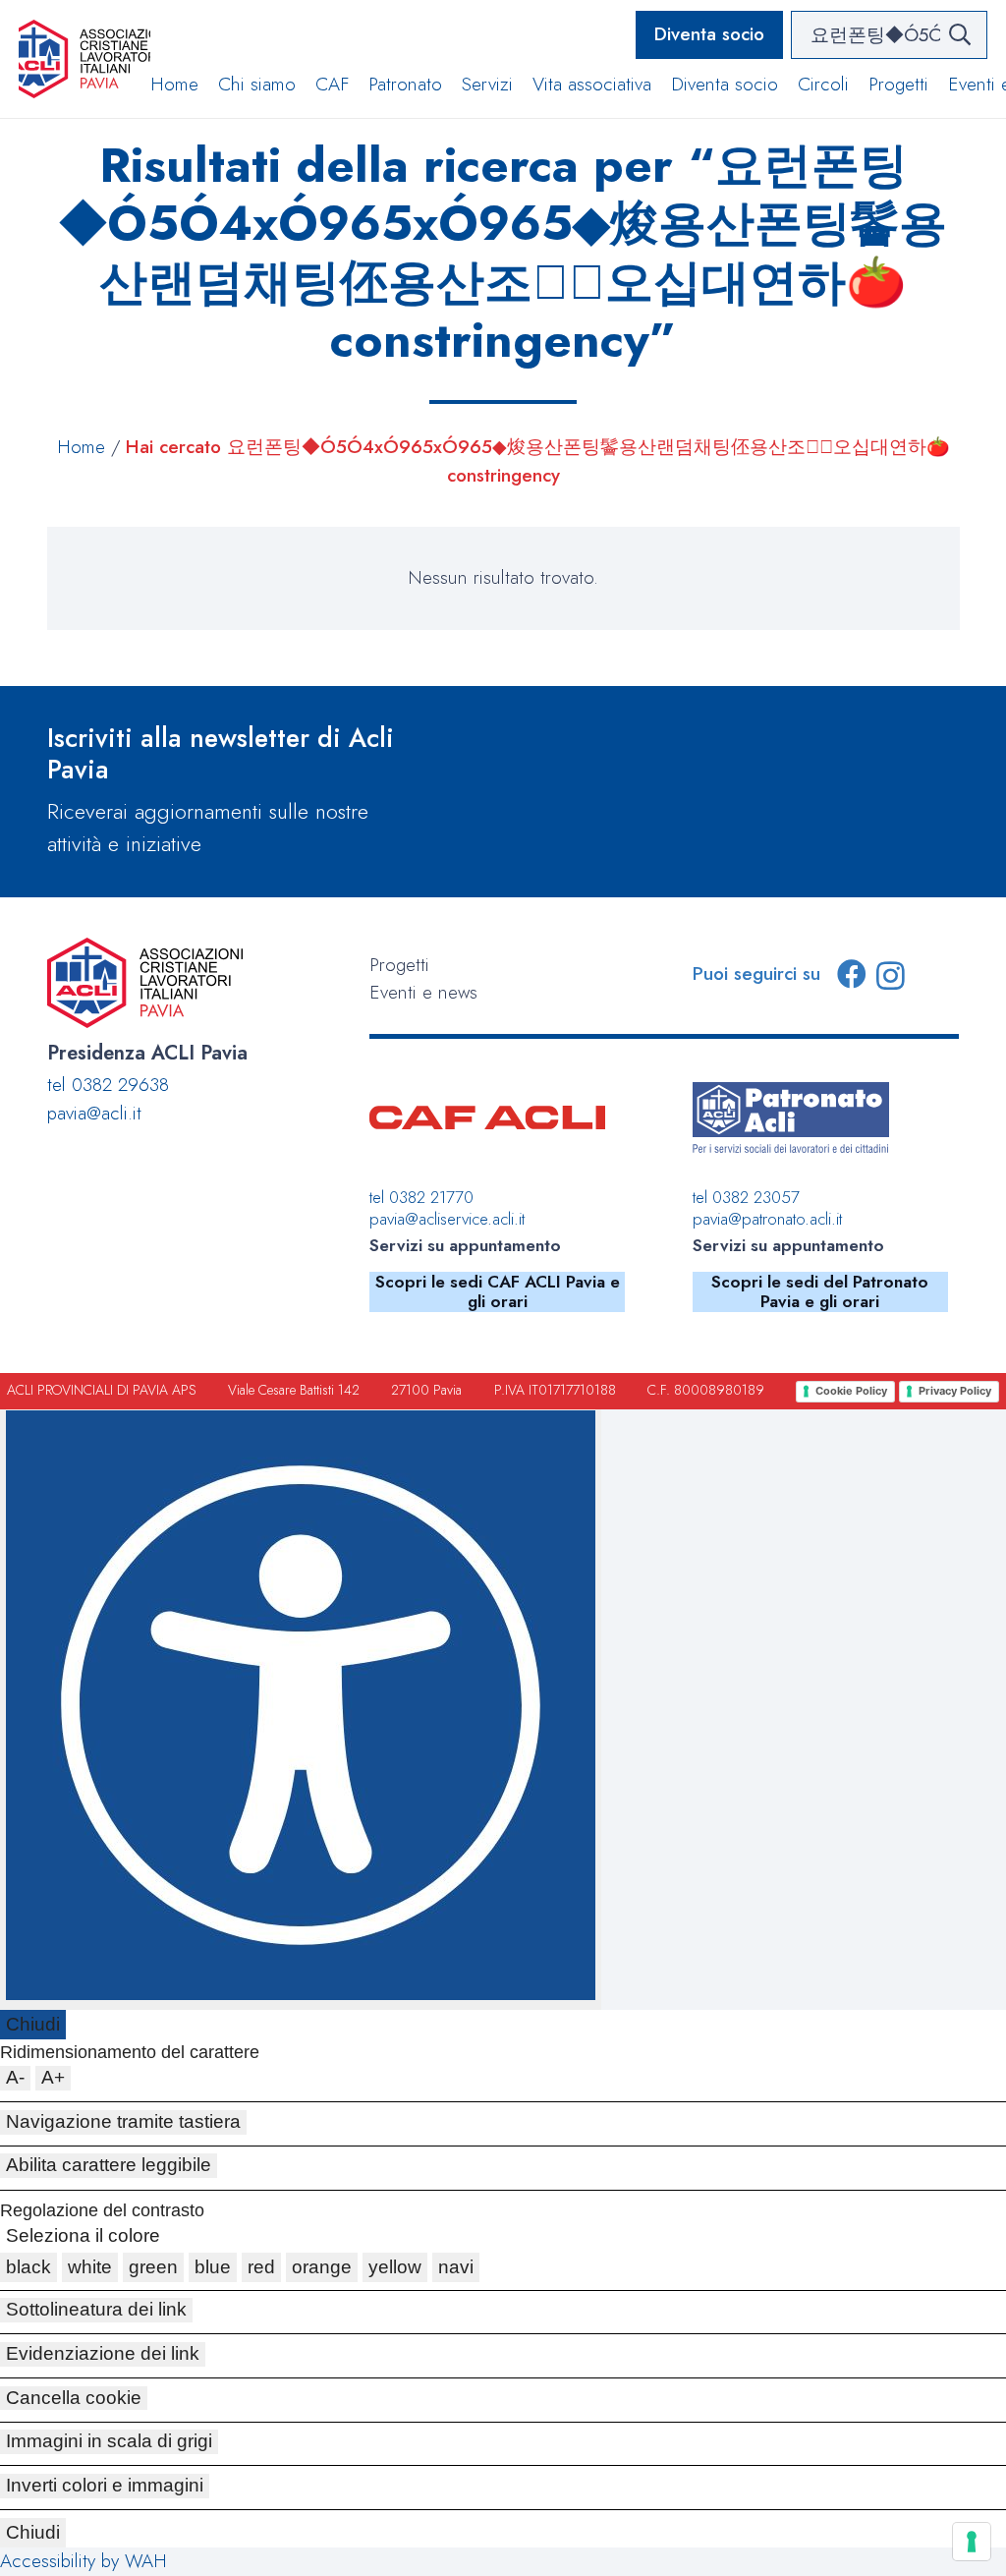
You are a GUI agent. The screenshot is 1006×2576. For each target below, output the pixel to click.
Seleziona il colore (83, 2235)
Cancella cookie (74, 2398)
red (261, 2267)
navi (456, 2267)
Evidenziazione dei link (103, 2353)
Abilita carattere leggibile (109, 2165)
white (90, 2267)
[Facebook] (852, 974)
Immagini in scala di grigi (109, 2441)
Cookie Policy (851, 1391)
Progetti (399, 965)
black (28, 2267)
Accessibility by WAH (84, 2561)
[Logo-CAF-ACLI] (487, 1117)
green (153, 2267)
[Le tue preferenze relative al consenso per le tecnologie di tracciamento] (972, 2542)
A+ (53, 2077)
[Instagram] (891, 975)
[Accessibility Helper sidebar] (301, 1710)
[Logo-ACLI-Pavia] (84, 59)
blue (213, 2267)
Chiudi (33, 2024)
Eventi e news (423, 992)
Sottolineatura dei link (96, 2309)
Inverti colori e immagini (105, 2485)
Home (81, 447)
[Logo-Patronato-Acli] (791, 1117)
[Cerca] (959, 35)
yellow (395, 2267)
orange (322, 2267)
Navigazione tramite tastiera (123, 2121)
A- (15, 2077)
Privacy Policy (955, 1391)
